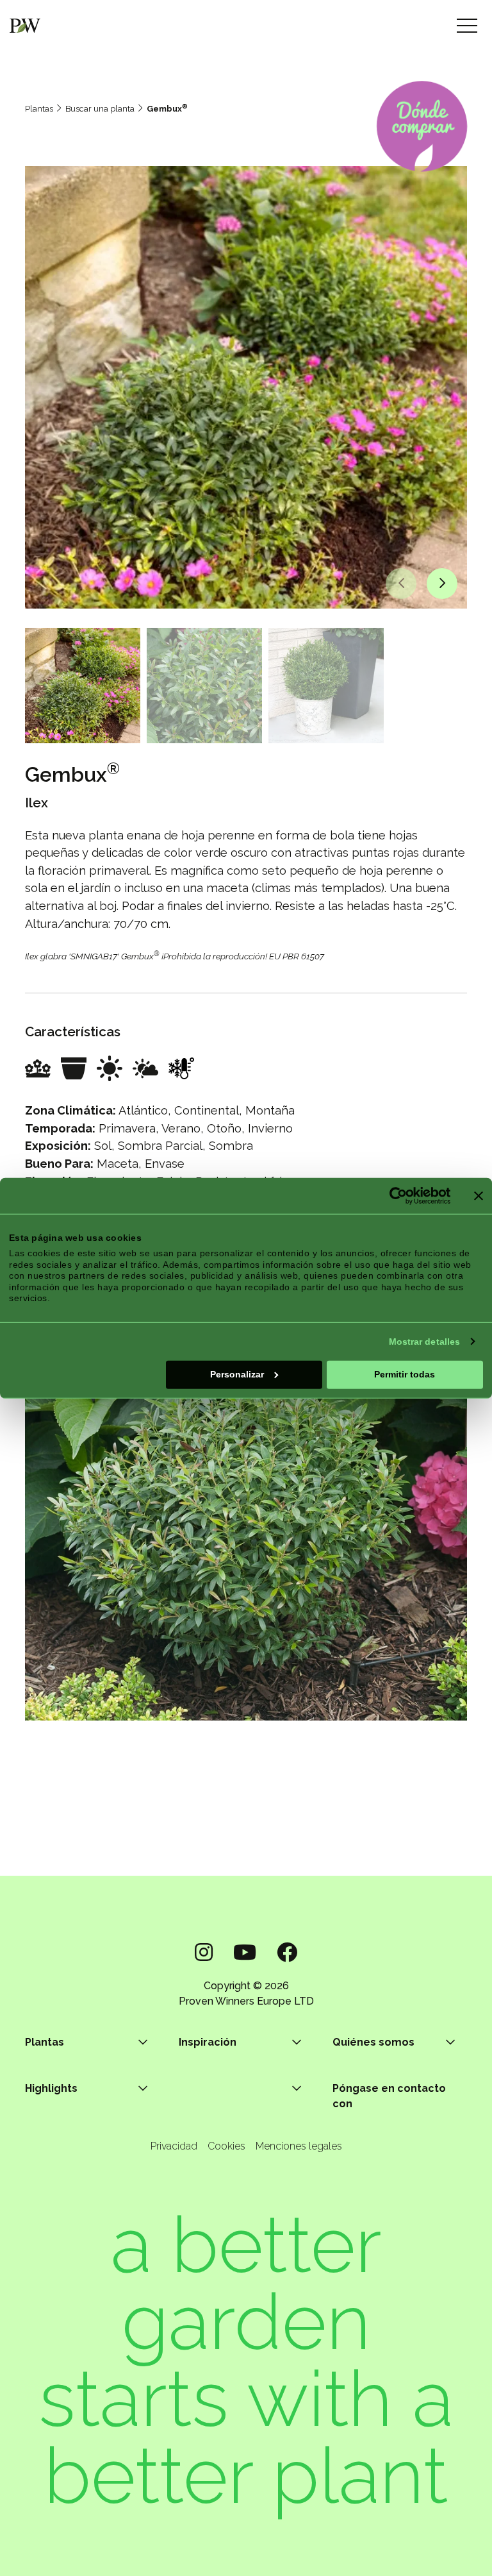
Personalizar (237, 1374)
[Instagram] (204, 1952)
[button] (401, 584)
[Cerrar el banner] (479, 1195)
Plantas (39, 109)
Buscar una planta (100, 109)
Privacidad (174, 2146)
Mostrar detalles (425, 1341)
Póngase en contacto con (389, 2096)
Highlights (51, 2088)
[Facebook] (287, 1952)
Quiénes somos (373, 2042)
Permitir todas (405, 1374)
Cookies (226, 2146)
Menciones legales (299, 2146)
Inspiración (208, 2042)
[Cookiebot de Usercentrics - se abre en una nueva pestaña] (394, 1195)
